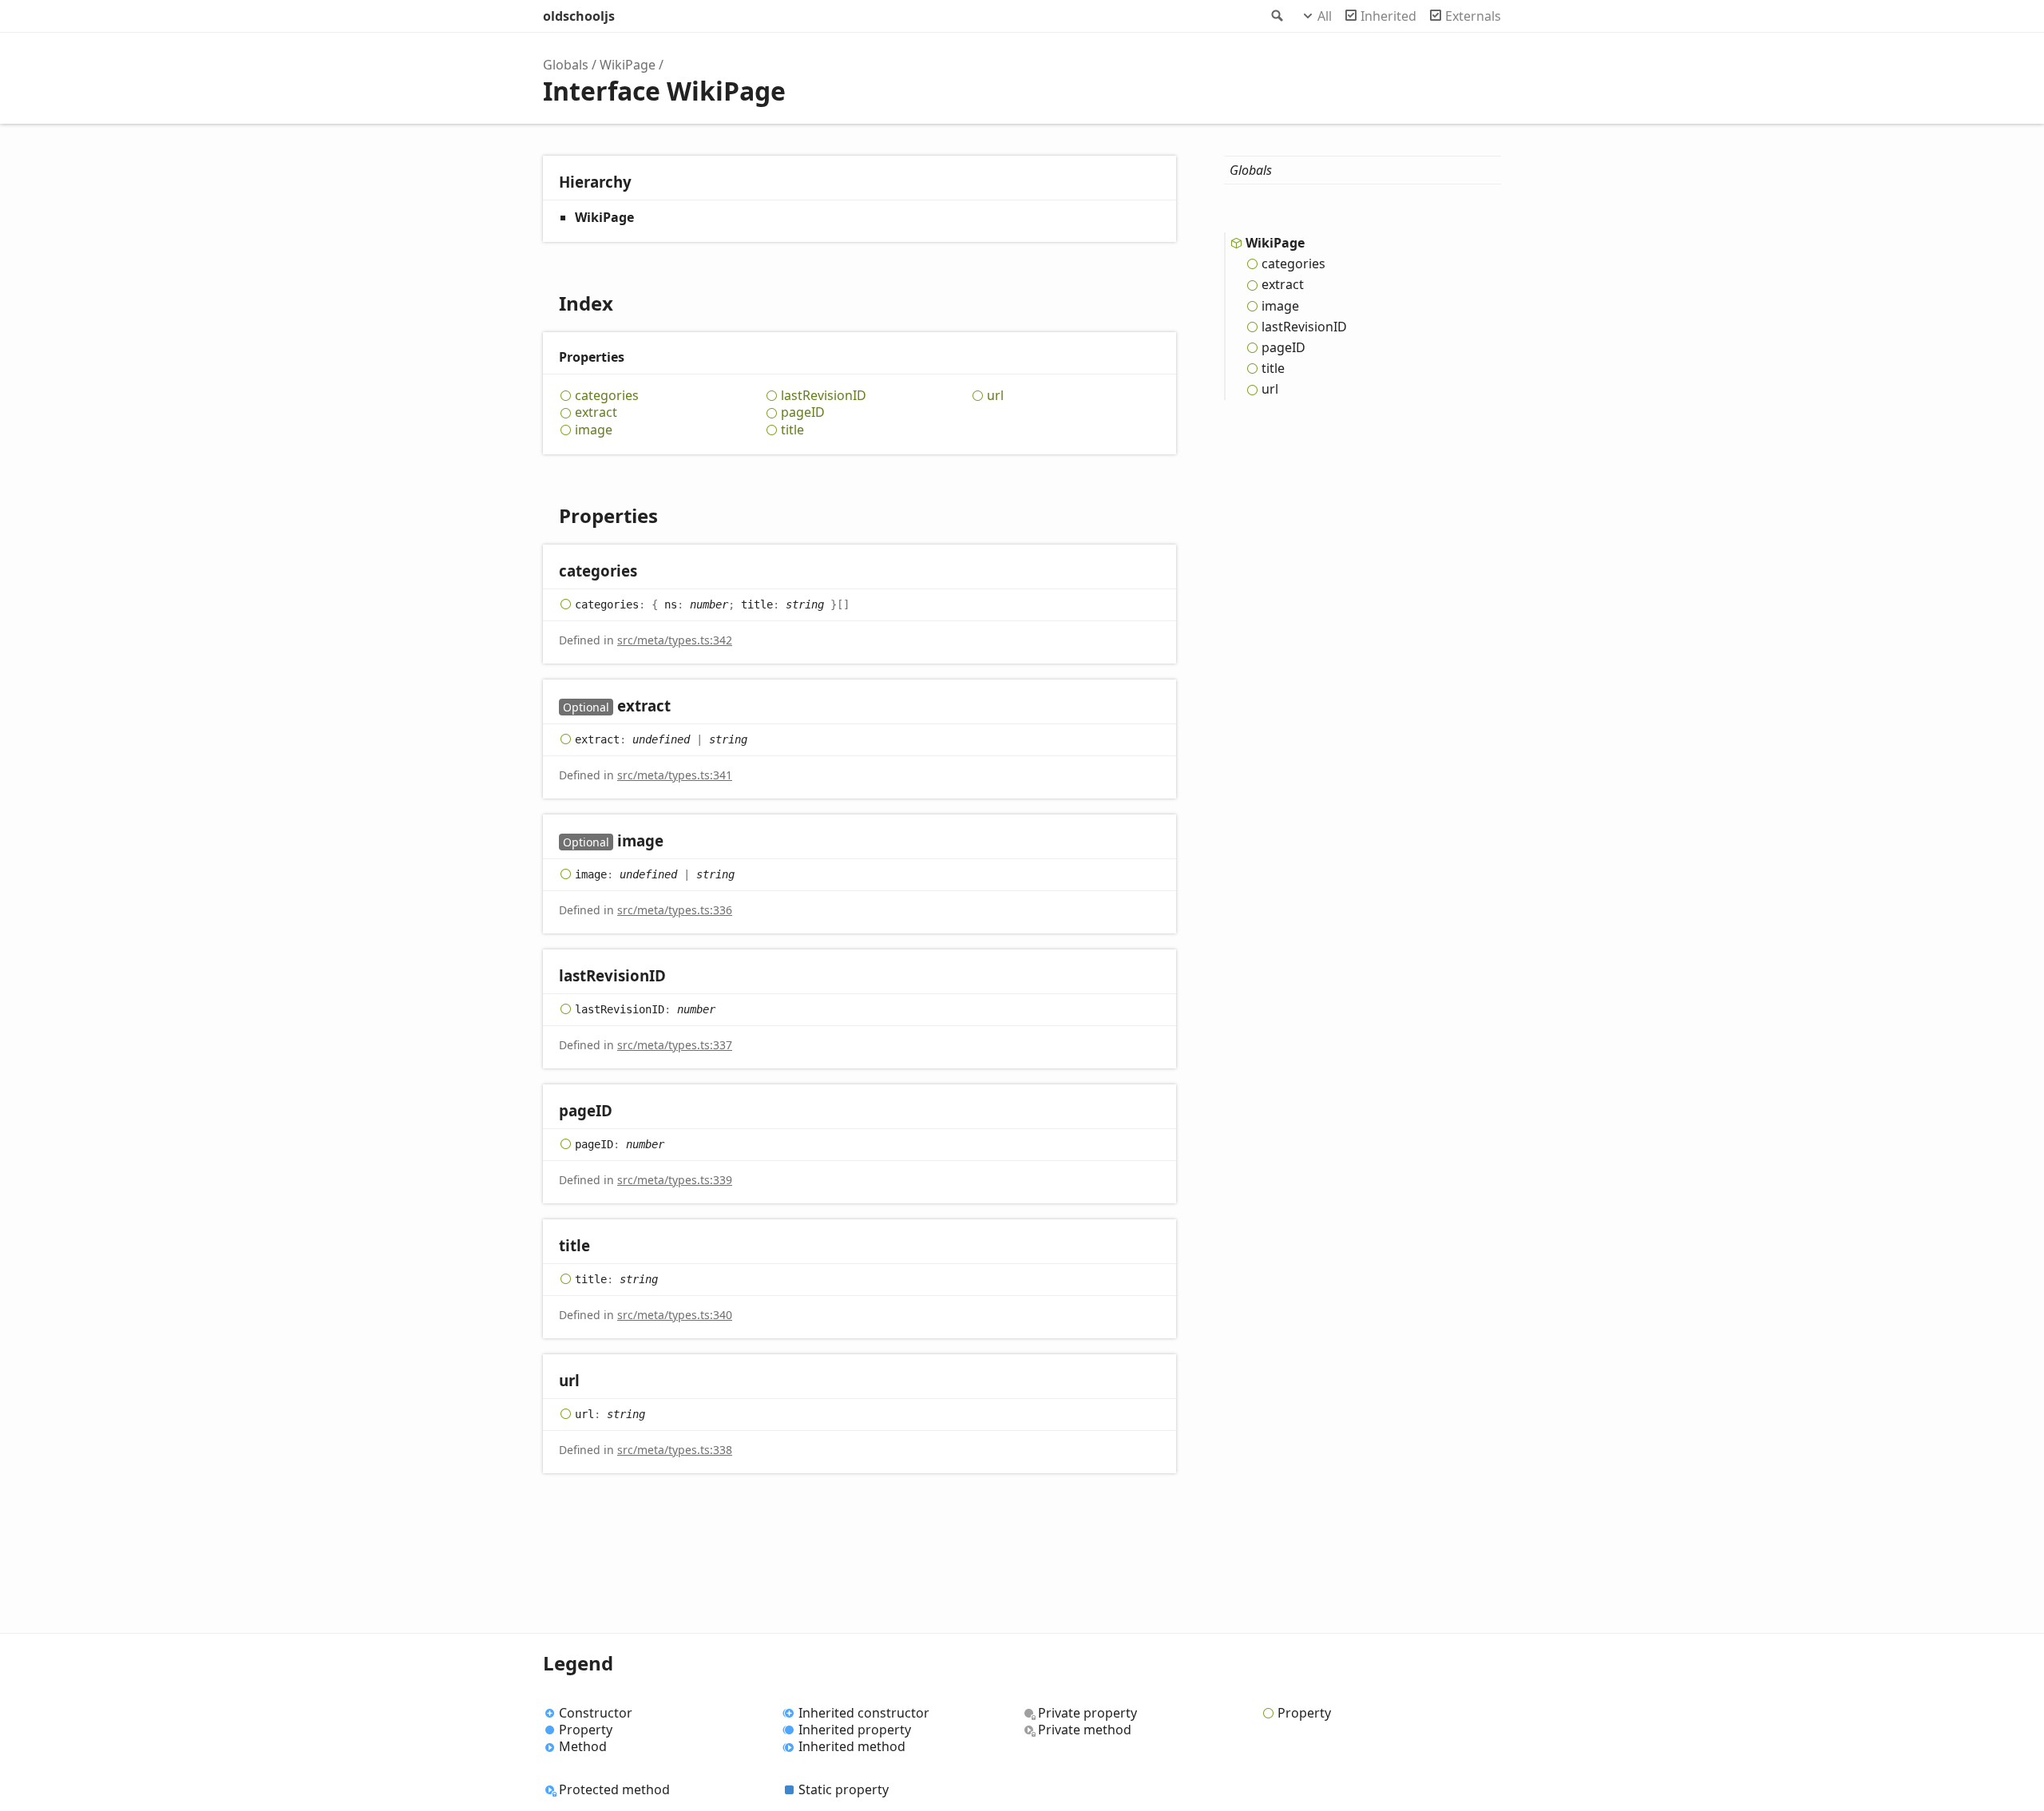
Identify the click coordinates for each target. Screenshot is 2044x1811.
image (594, 430)
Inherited (1388, 16)
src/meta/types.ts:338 (675, 1450)
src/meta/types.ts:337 (675, 1045)
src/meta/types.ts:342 (675, 640)
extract (596, 412)
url (995, 396)
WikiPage (628, 65)
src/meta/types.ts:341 (675, 775)
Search (1276, 16)
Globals (566, 65)
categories (607, 396)
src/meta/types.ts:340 (675, 1315)
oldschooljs (579, 16)
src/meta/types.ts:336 (675, 910)
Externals (1473, 16)
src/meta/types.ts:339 (675, 1180)
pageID (803, 412)
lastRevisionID (824, 396)
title (792, 430)
